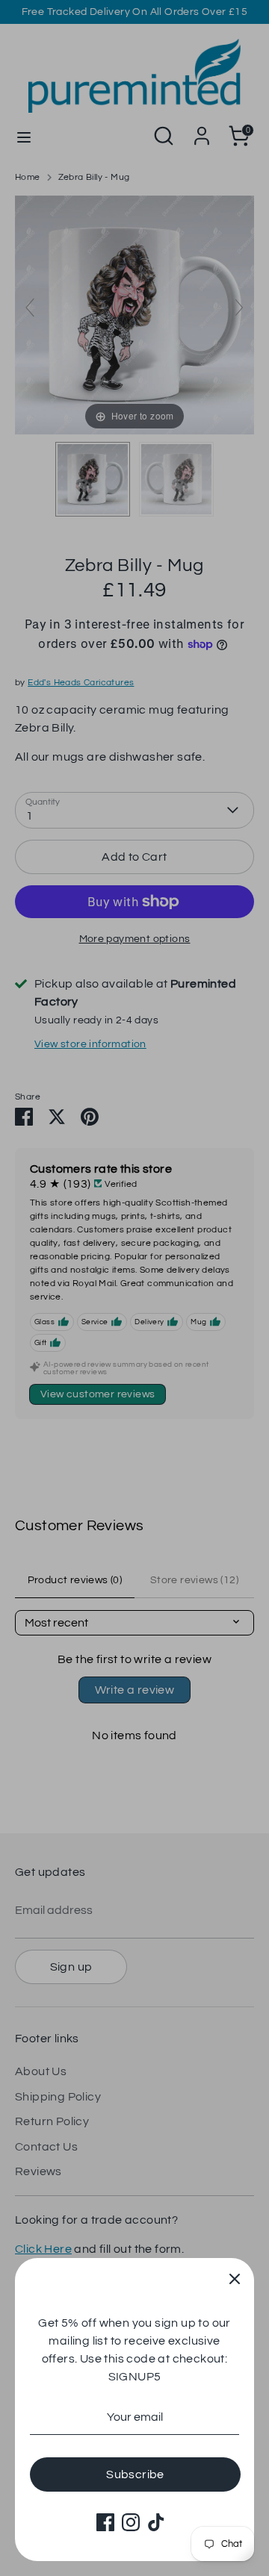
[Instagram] (131, 2522)
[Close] (235, 2277)
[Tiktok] (156, 2522)
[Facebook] (105, 2522)
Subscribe (135, 2474)
